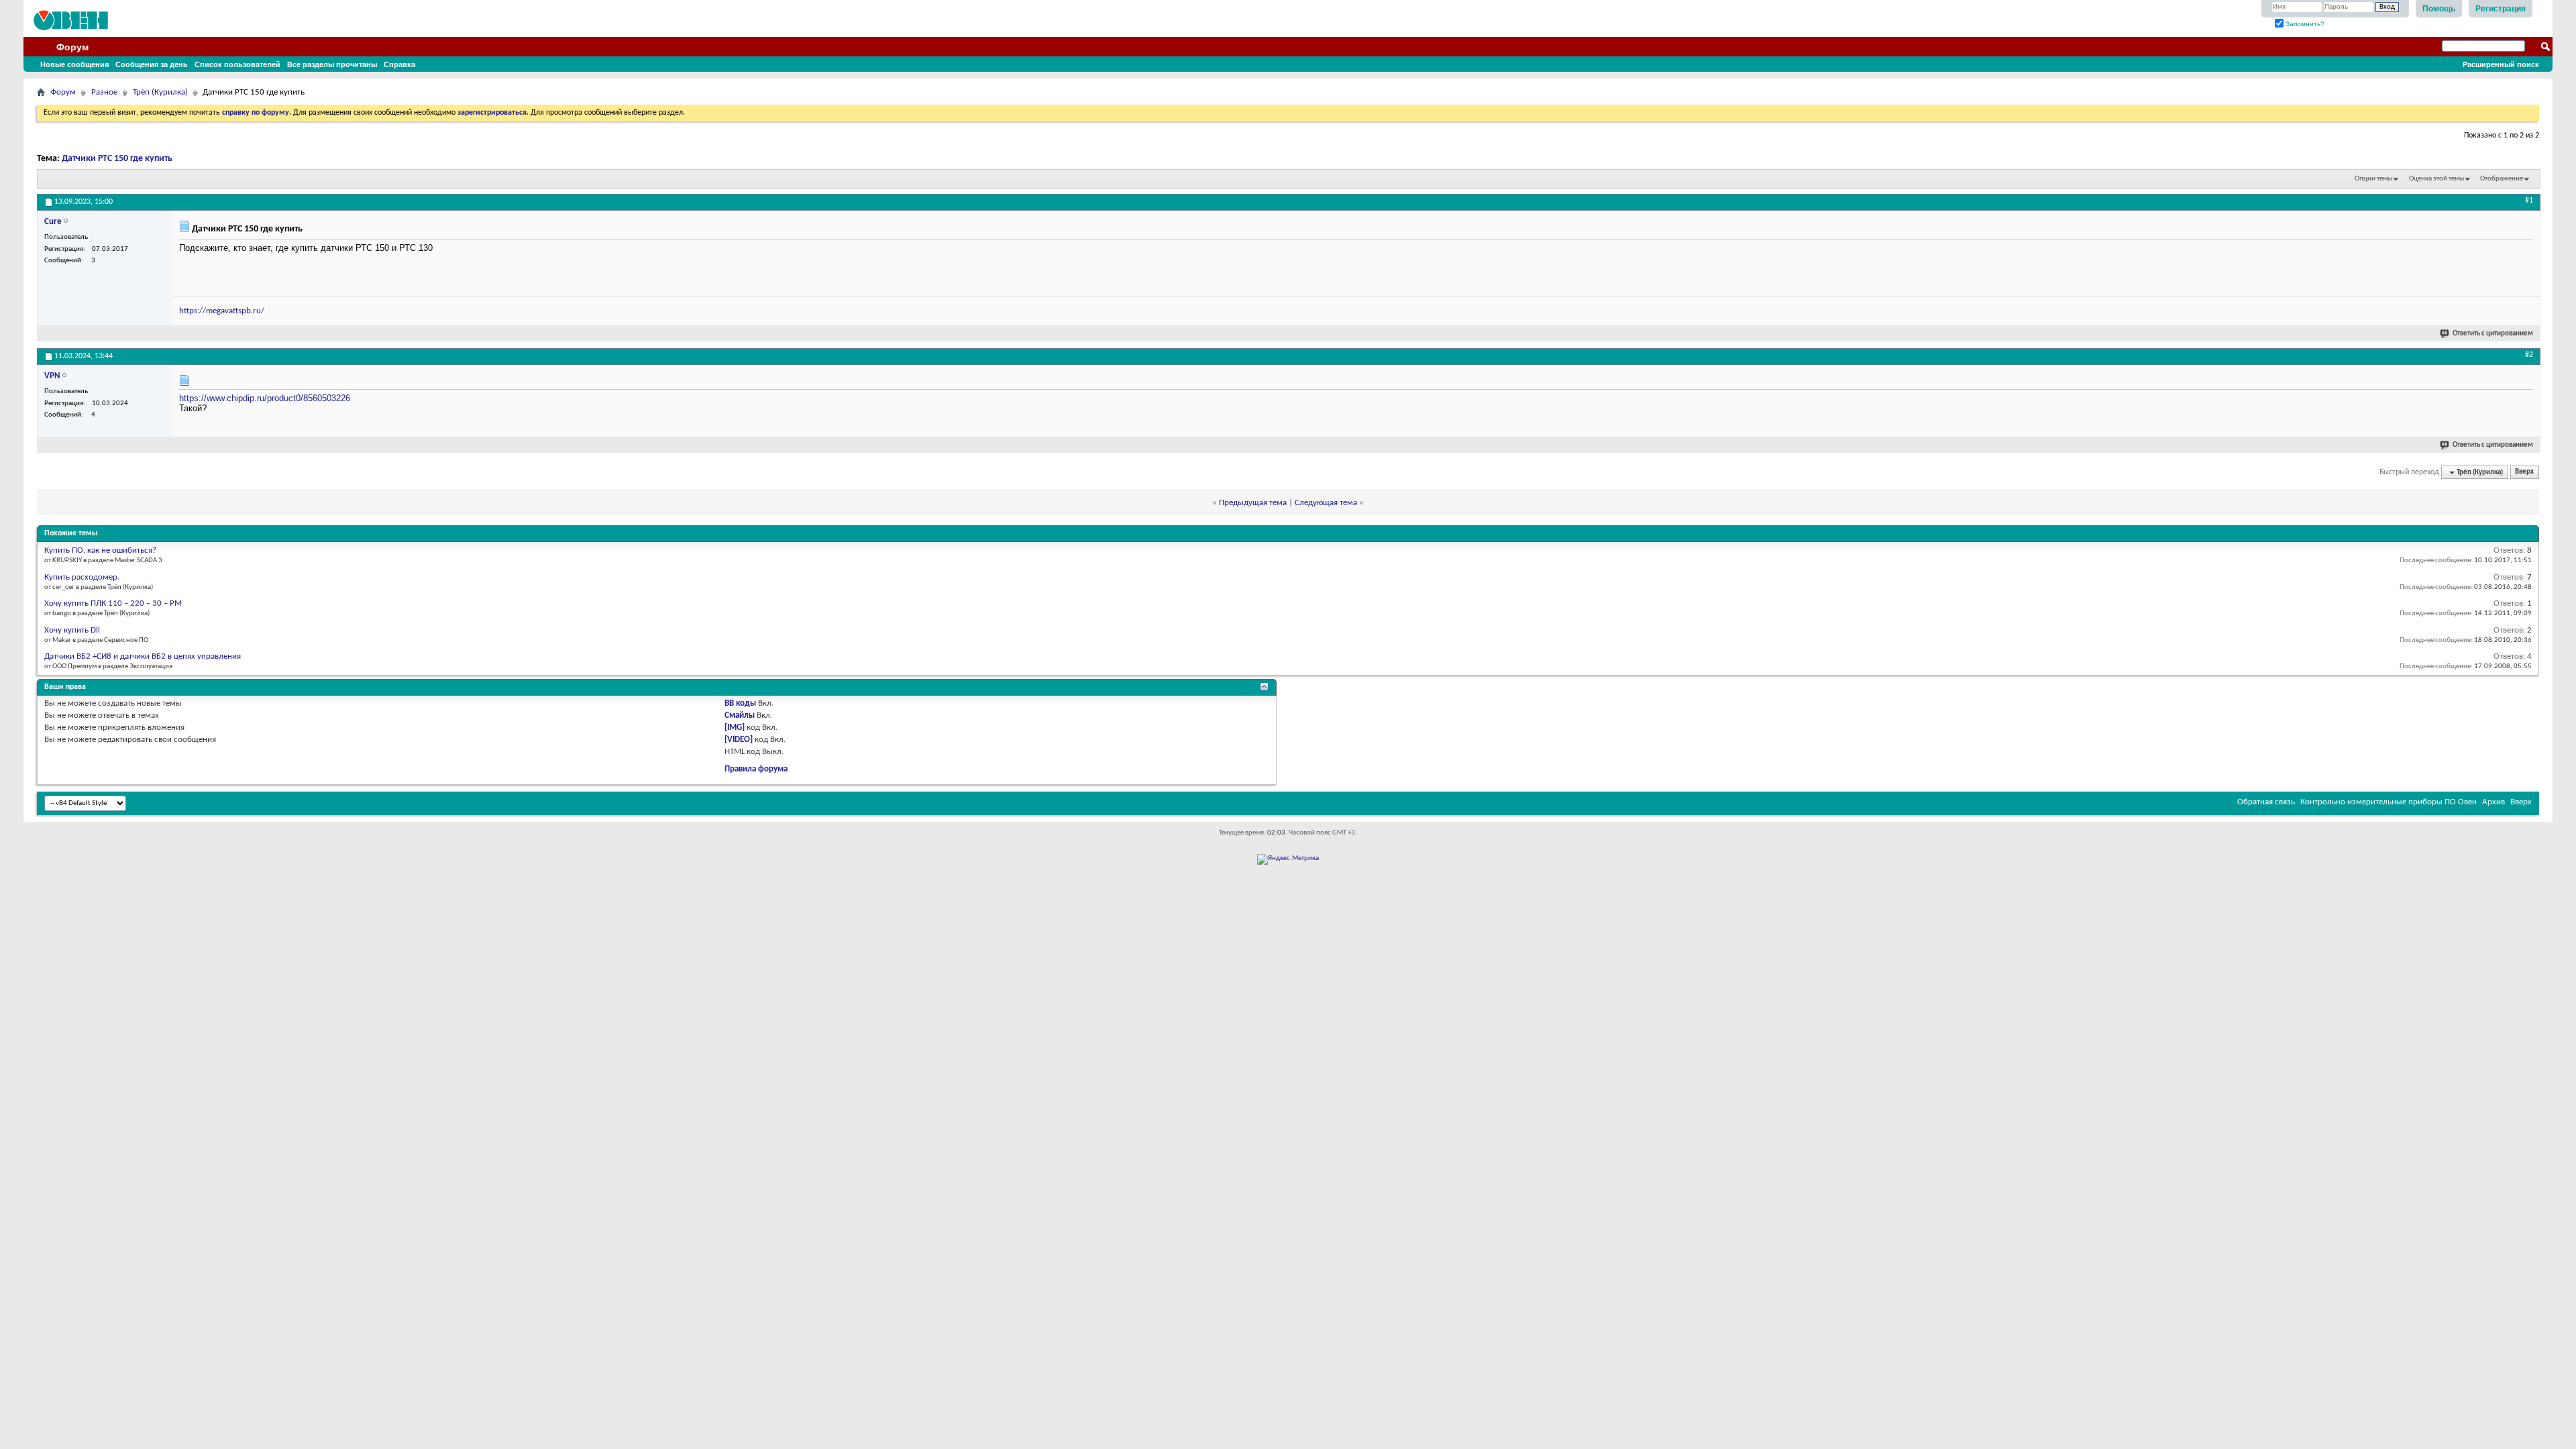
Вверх (2524, 473)
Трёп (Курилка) (160, 92)
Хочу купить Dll (72, 630)
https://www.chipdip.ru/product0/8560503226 (265, 398)
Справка (399, 64)
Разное (104, 92)
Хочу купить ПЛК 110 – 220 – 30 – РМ (113, 603)
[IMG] (735, 728)
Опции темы (2373, 179)
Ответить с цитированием (2493, 334)
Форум (72, 47)
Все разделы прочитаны (332, 64)
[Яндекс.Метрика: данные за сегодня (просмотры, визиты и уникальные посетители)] (1288, 859)
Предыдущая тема (1253, 503)
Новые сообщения (74, 64)
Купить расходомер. (82, 577)
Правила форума (756, 769)
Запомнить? (2304, 24)
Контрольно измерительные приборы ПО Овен (2389, 802)
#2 (2529, 355)
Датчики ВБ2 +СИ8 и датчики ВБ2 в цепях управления (143, 656)
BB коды (740, 703)
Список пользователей (237, 64)
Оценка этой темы (2436, 179)
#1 (2529, 201)
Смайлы (740, 715)
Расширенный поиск (2501, 64)
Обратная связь (2266, 802)
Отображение (2502, 179)
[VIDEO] (739, 740)
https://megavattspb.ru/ (222, 311)
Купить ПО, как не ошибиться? (100, 550)
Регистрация (2501, 9)
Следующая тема (1326, 503)
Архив (2493, 802)
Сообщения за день (152, 64)
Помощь (2439, 9)
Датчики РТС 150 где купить (117, 159)
